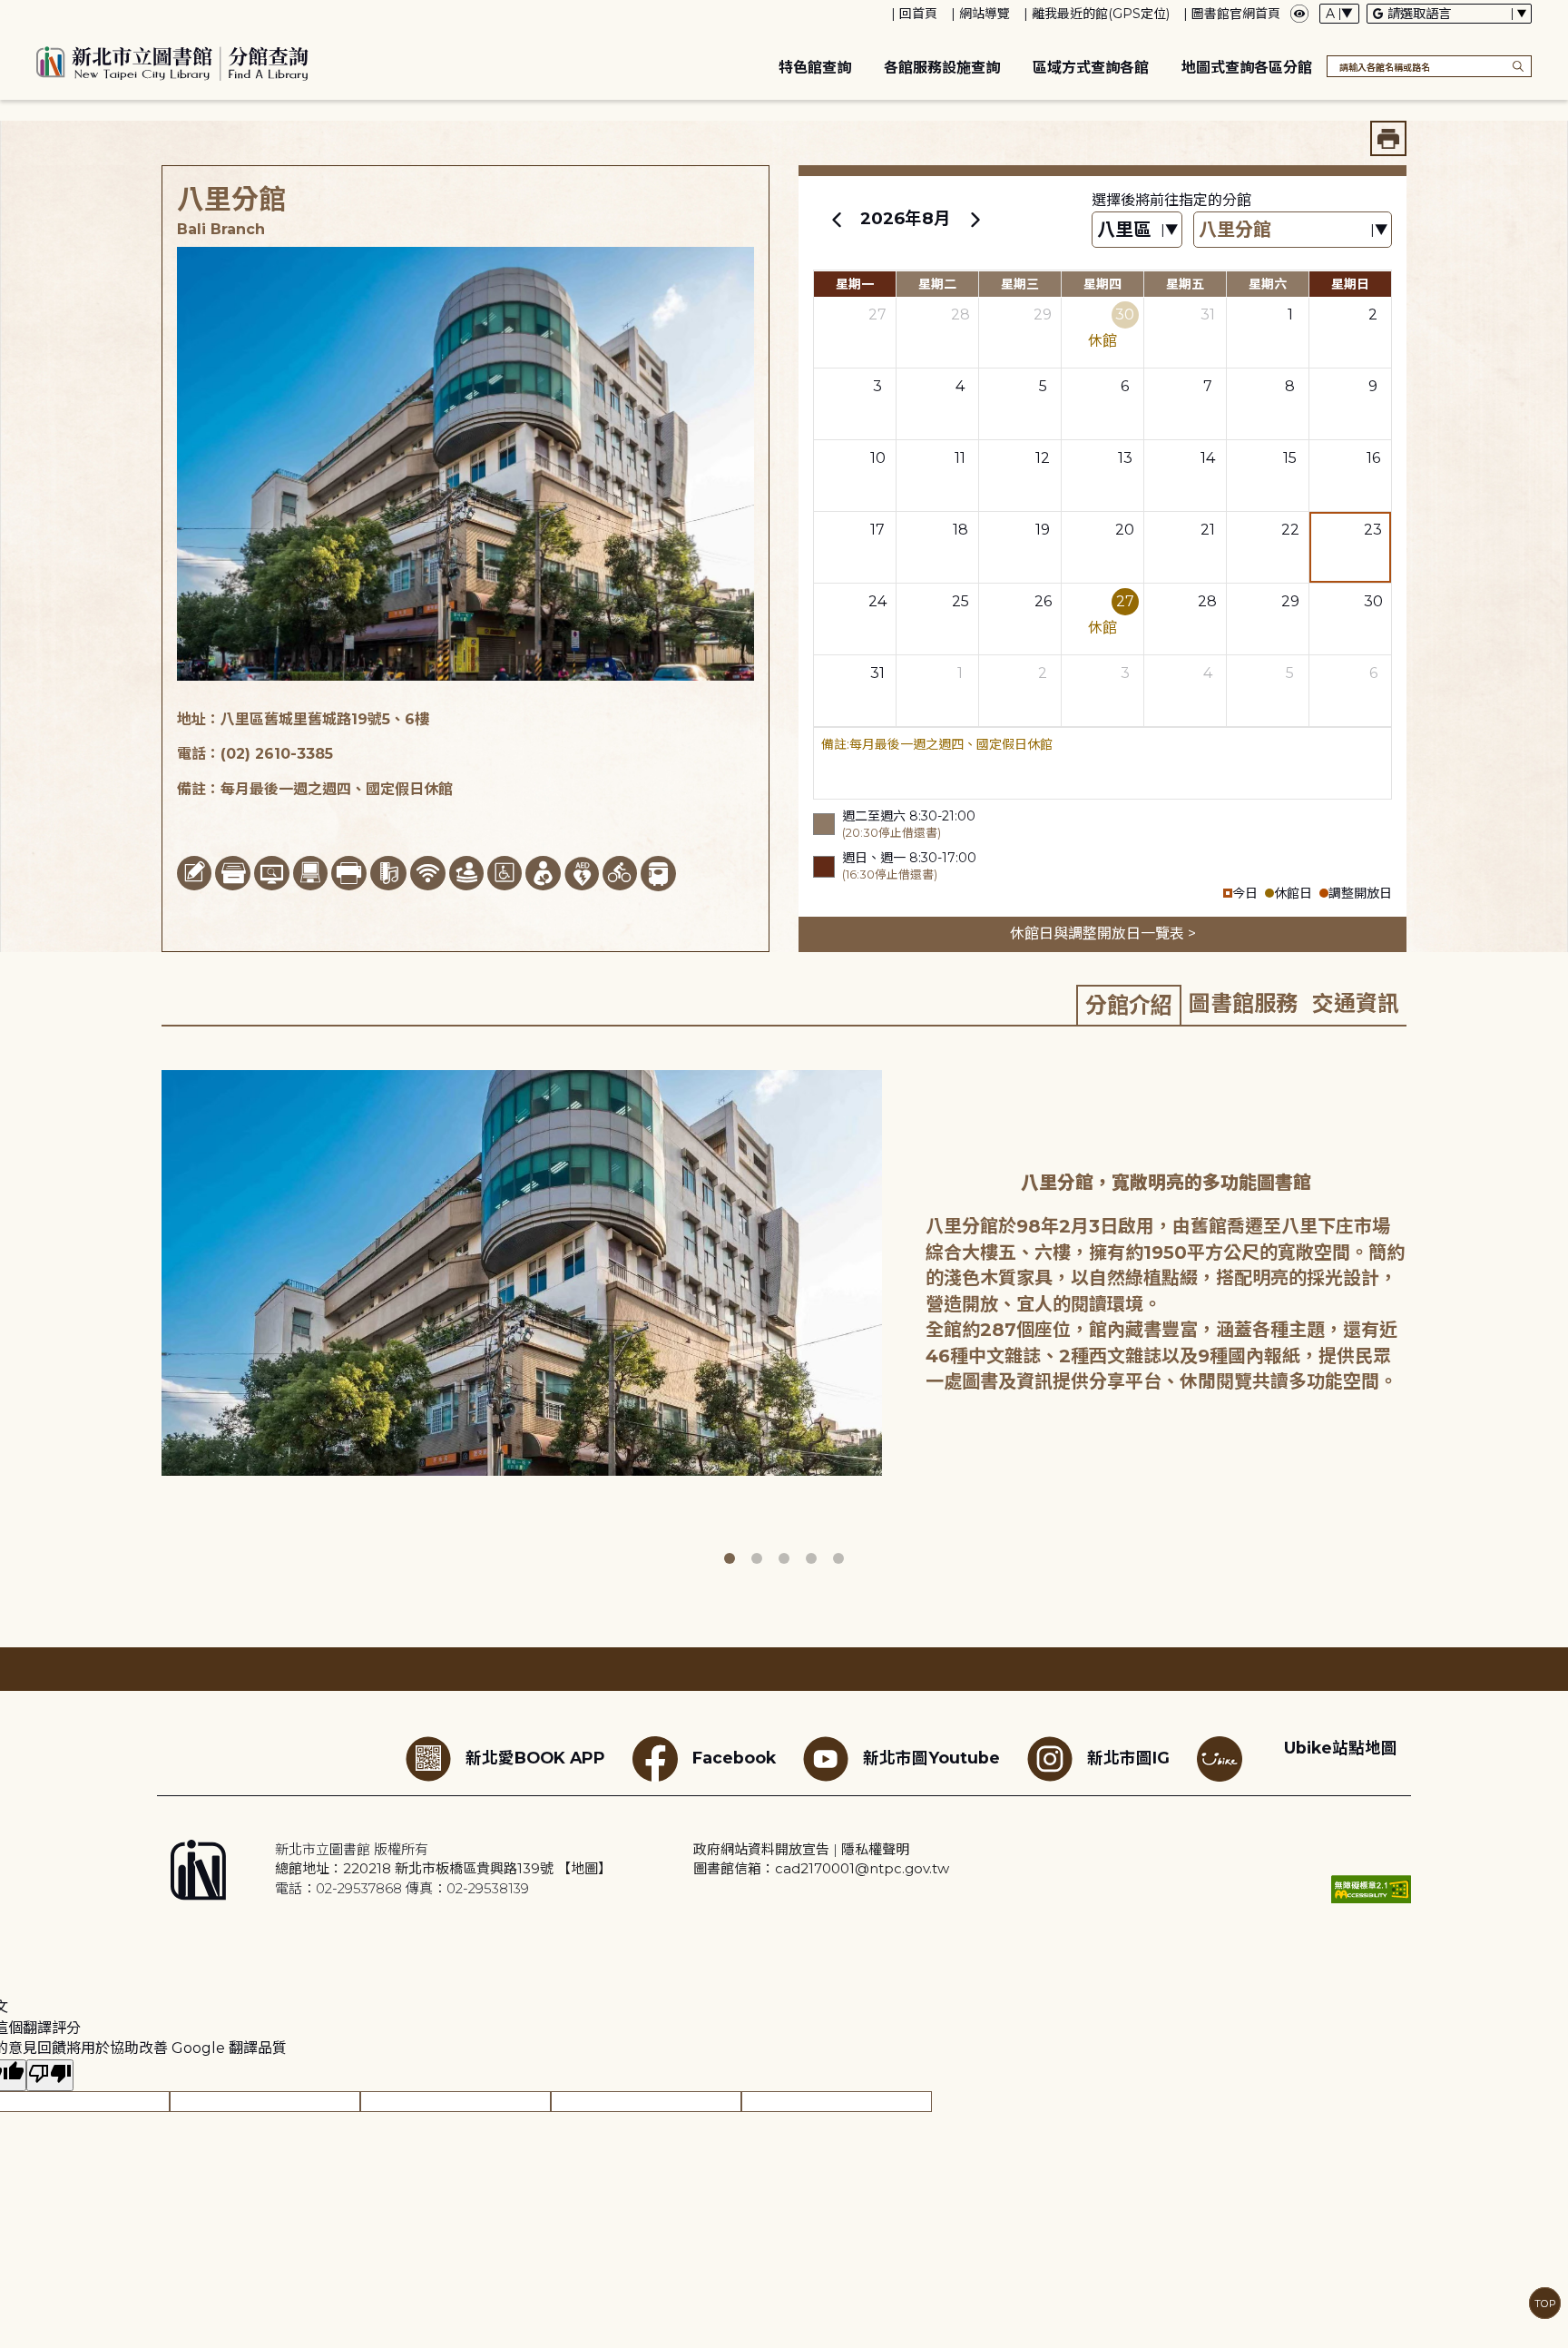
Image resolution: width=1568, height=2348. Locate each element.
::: (9, 12)
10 (878, 458)
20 (1125, 530)
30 (1125, 314)
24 (877, 601)
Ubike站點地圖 (1341, 1748)
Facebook (734, 1758)
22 (1290, 530)
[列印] (1388, 138)
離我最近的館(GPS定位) (1101, 14)
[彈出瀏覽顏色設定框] (1299, 14)
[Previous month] (837, 219)
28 (960, 314)
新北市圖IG (1128, 1758)
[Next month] (975, 219)
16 (1373, 458)
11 (960, 458)
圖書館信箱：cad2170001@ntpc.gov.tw (821, 1868)
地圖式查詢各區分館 (1247, 68)
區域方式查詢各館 (1091, 68)
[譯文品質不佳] (50, 2075)
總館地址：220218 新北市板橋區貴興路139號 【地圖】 (443, 1868)
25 (960, 601)
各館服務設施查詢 (942, 68)
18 (960, 530)
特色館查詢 (815, 68)
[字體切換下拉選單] (1339, 14)
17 (877, 530)
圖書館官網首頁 (1236, 14)
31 (1208, 314)
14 (1208, 458)
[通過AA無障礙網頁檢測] (1371, 1889)
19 (1043, 530)
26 (1043, 601)
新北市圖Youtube (931, 1758)
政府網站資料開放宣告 (761, 1849)
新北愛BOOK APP (535, 1758)
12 (1043, 458)
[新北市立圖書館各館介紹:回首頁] (172, 61)
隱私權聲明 (875, 1849)
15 (1290, 458)
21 (1208, 530)
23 (1373, 530)
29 (1043, 314)
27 (877, 314)
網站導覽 (985, 14)
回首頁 (918, 14)
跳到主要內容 (45, 12)
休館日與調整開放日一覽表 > (1103, 933)
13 (1125, 458)
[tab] (1129, 1005)
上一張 (148, 1312)
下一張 (1419, 1312)
